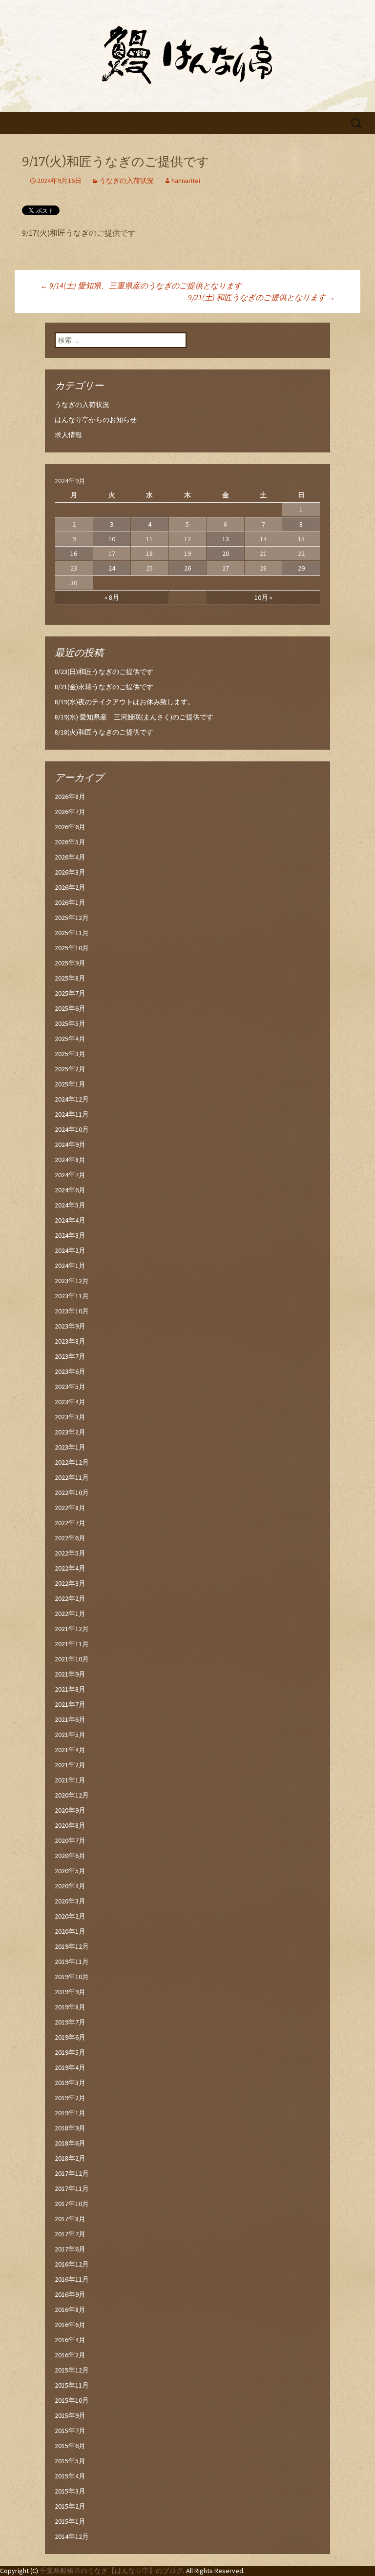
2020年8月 (70, 1825)
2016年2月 (70, 2355)
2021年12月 (72, 1629)
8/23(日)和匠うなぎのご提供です (104, 672)
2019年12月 (72, 1946)
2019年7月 (70, 2022)
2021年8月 (70, 1689)
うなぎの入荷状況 (126, 181)
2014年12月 (72, 2536)
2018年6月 (70, 2143)
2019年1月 (70, 2113)
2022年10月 (72, 1492)
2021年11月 (72, 1644)
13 (226, 539)
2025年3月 (70, 1054)
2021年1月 (70, 1780)
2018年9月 (70, 2128)
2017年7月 (70, 2234)
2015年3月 (70, 2491)
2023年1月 (70, 1447)
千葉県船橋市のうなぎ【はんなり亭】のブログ (111, 2571)
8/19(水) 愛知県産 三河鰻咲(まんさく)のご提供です (134, 717)
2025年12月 (72, 918)
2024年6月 (70, 1190)
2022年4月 (70, 1568)
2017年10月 (72, 2204)
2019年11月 (72, 1962)
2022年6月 (70, 1538)
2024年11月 (72, 1114)
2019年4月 (70, 2067)
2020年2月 (70, 1916)
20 (226, 553)
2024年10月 (72, 1129)
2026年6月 (70, 827)
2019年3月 (70, 2083)
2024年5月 (70, 1205)
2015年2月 (70, 2506)
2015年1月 (70, 2521)
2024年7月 (70, 1175)
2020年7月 (70, 1840)
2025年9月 (70, 963)
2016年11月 (72, 2279)
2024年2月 (70, 1250)
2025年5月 (70, 1023)
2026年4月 (70, 857)
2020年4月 (70, 1886)
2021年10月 (72, 1659)
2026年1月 (70, 902)
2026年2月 (70, 887)
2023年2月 (70, 1432)
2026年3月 (70, 872)
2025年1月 (70, 1084)
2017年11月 (72, 2188)
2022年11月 (72, 1477)
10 (112, 539)
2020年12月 (72, 1795)
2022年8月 (70, 1508)
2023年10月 (72, 1311)
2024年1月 (70, 1266)
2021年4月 (70, 1750)
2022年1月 (70, 1614)
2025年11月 (72, 933)
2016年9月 (70, 2294)
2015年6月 (70, 2446)
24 (112, 568)
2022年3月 (70, 1583)
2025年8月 (70, 978)
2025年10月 (72, 948)
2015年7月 (70, 2431)
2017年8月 (70, 2219)
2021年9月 (70, 1674)
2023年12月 (72, 1281)
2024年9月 (70, 1145)
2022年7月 (70, 1523)
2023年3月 (70, 1417)
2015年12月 (72, 2370)
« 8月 (112, 597)
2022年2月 (70, 1598)
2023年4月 (70, 1402)
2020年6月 (70, 1856)
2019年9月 (70, 1992)
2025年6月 (70, 1008)
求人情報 (68, 435)
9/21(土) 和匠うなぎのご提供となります (261, 297)
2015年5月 (70, 2461)
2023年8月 (70, 1341)
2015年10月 (72, 2400)
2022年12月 (72, 1462)
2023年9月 (70, 1326)
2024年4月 (70, 1220)
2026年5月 (70, 842)
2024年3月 (70, 1235)
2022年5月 (70, 1553)
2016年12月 (72, 2264)
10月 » (263, 597)
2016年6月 (70, 2325)
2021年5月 (70, 1735)
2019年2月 (70, 2098)
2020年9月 (70, 1810)
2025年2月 (70, 1069)
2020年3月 (70, 1901)
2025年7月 (70, 993)
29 (301, 568)
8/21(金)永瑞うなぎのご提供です (104, 687)
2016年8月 (70, 2310)
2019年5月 (70, 2052)
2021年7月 (70, 1704)
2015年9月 (70, 2415)
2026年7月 (70, 812)
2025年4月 (70, 1039)
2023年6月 (70, 1371)
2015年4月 (70, 2476)
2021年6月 (70, 1719)
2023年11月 (72, 1296)
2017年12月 (72, 2173)
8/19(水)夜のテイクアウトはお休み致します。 (125, 702)
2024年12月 (72, 1099)
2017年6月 (70, 2249)
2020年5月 (70, 1871)
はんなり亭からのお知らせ (96, 420)
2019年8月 (70, 2007)
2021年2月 (70, 1765)
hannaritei (186, 181)
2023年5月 (70, 1387)
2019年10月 (72, 1977)
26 (187, 568)
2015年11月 (72, 2385)
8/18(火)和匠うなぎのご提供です (104, 732)
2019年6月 (70, 2037)
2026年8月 (70, 797)
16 (74, 553)
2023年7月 (70, 1356)
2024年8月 (70, 1160)
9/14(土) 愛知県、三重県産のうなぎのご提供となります (141, 286)
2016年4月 (70, 2340)
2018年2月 (70, 2158)
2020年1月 (70, 1931)
